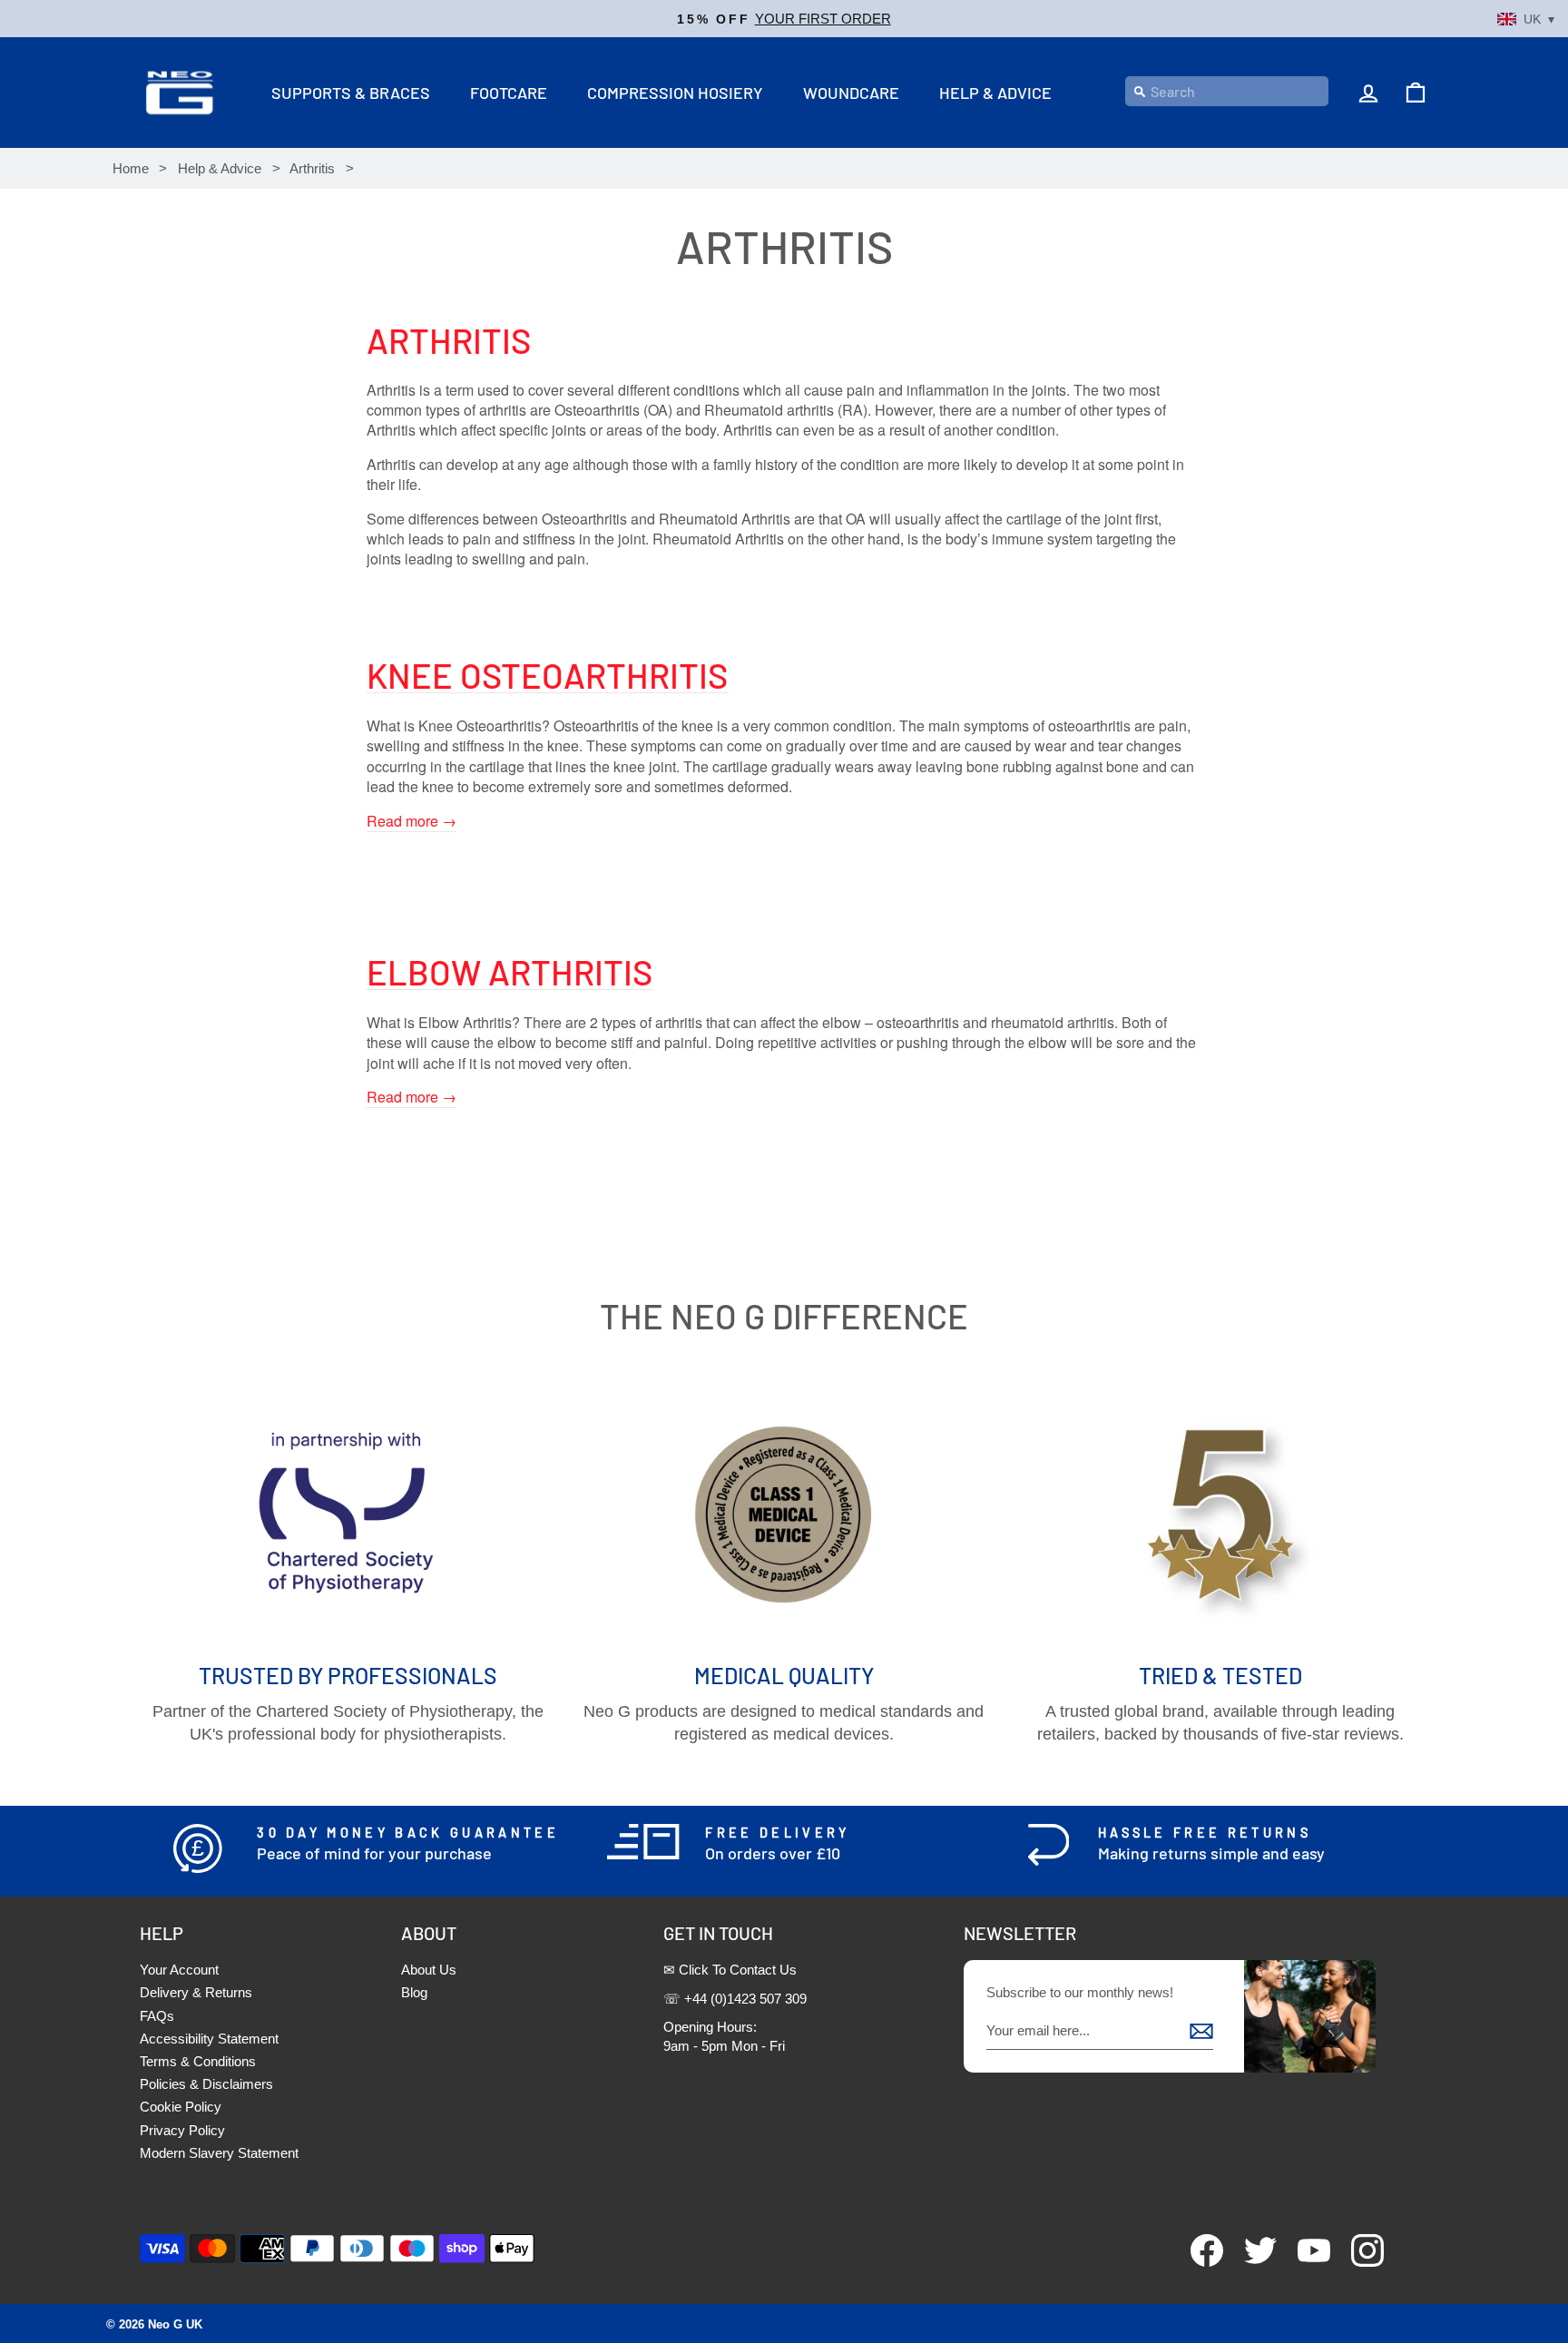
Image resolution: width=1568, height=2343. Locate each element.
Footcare (509, 93)
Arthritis (312, 168)
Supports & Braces (351, 93)
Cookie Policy (181, 2107)
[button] (784, 19)
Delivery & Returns (196, 1992)
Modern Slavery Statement (219, 2153)
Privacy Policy (182, 2130)
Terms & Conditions (198, 2061)
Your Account (179, 1970)
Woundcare (851, 93)
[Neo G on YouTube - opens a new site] (1306, 2261)
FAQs (157, 2016)
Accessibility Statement (209, 2039)
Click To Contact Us (738, 1970)
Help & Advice (995, 93)
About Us (429, 1970)
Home (131, 168)
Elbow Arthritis (510, 972)
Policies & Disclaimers (206, 2084)
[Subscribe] (1201, 2030)
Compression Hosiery (675, 93)
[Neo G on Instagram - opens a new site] (1359, 2261)
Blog (414, 1992)
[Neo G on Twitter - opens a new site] (1252, 2261)
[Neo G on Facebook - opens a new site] (1199, 2261)
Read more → (412, 821)
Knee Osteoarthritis (547, 676)
